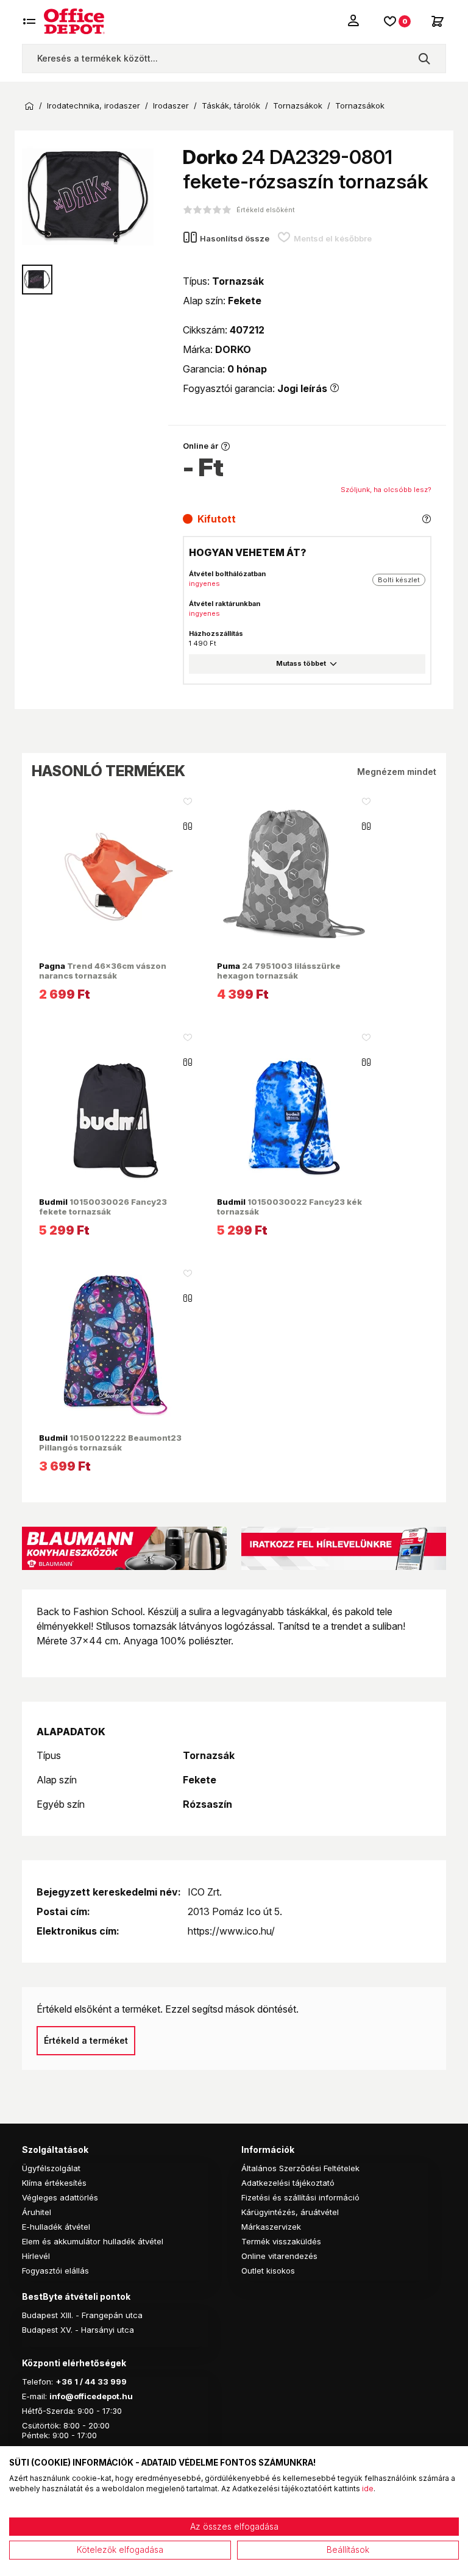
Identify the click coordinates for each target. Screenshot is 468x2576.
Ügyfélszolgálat (51, 2168)
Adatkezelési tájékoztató (288, 2183)
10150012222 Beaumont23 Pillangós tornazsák (110, 1443)
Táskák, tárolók (231, 106)
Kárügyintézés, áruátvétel (290, 2212)
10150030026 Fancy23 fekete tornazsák (103, 1207)
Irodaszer (171, 106)
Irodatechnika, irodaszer (94, 106)
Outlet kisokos (268, 2271)
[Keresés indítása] (424, 59)
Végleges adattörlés (60, 2197)
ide (368, 2489)
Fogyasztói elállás (55, 2271)
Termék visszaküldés (281, 2241)
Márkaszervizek (271, 2227)
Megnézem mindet (397, 772)
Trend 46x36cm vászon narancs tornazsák (103, 971)
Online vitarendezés (279, 2256)
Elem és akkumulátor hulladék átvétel (93, 2241)
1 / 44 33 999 (100, 2382)
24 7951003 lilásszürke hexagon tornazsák (279, 971)
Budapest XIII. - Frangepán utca (82, 2315)
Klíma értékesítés (54, 2183)
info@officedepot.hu (91, 2396)
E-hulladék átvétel (56, 2227)
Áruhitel (37, 2212)
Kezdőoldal (29, 106)
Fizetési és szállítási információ (300, 2197)
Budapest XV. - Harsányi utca (78, 2330)
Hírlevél (36, 2256)
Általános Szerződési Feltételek (300, 2168)
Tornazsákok (298, 106)
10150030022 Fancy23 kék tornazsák (289, 1207)
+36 (64, 2382)
